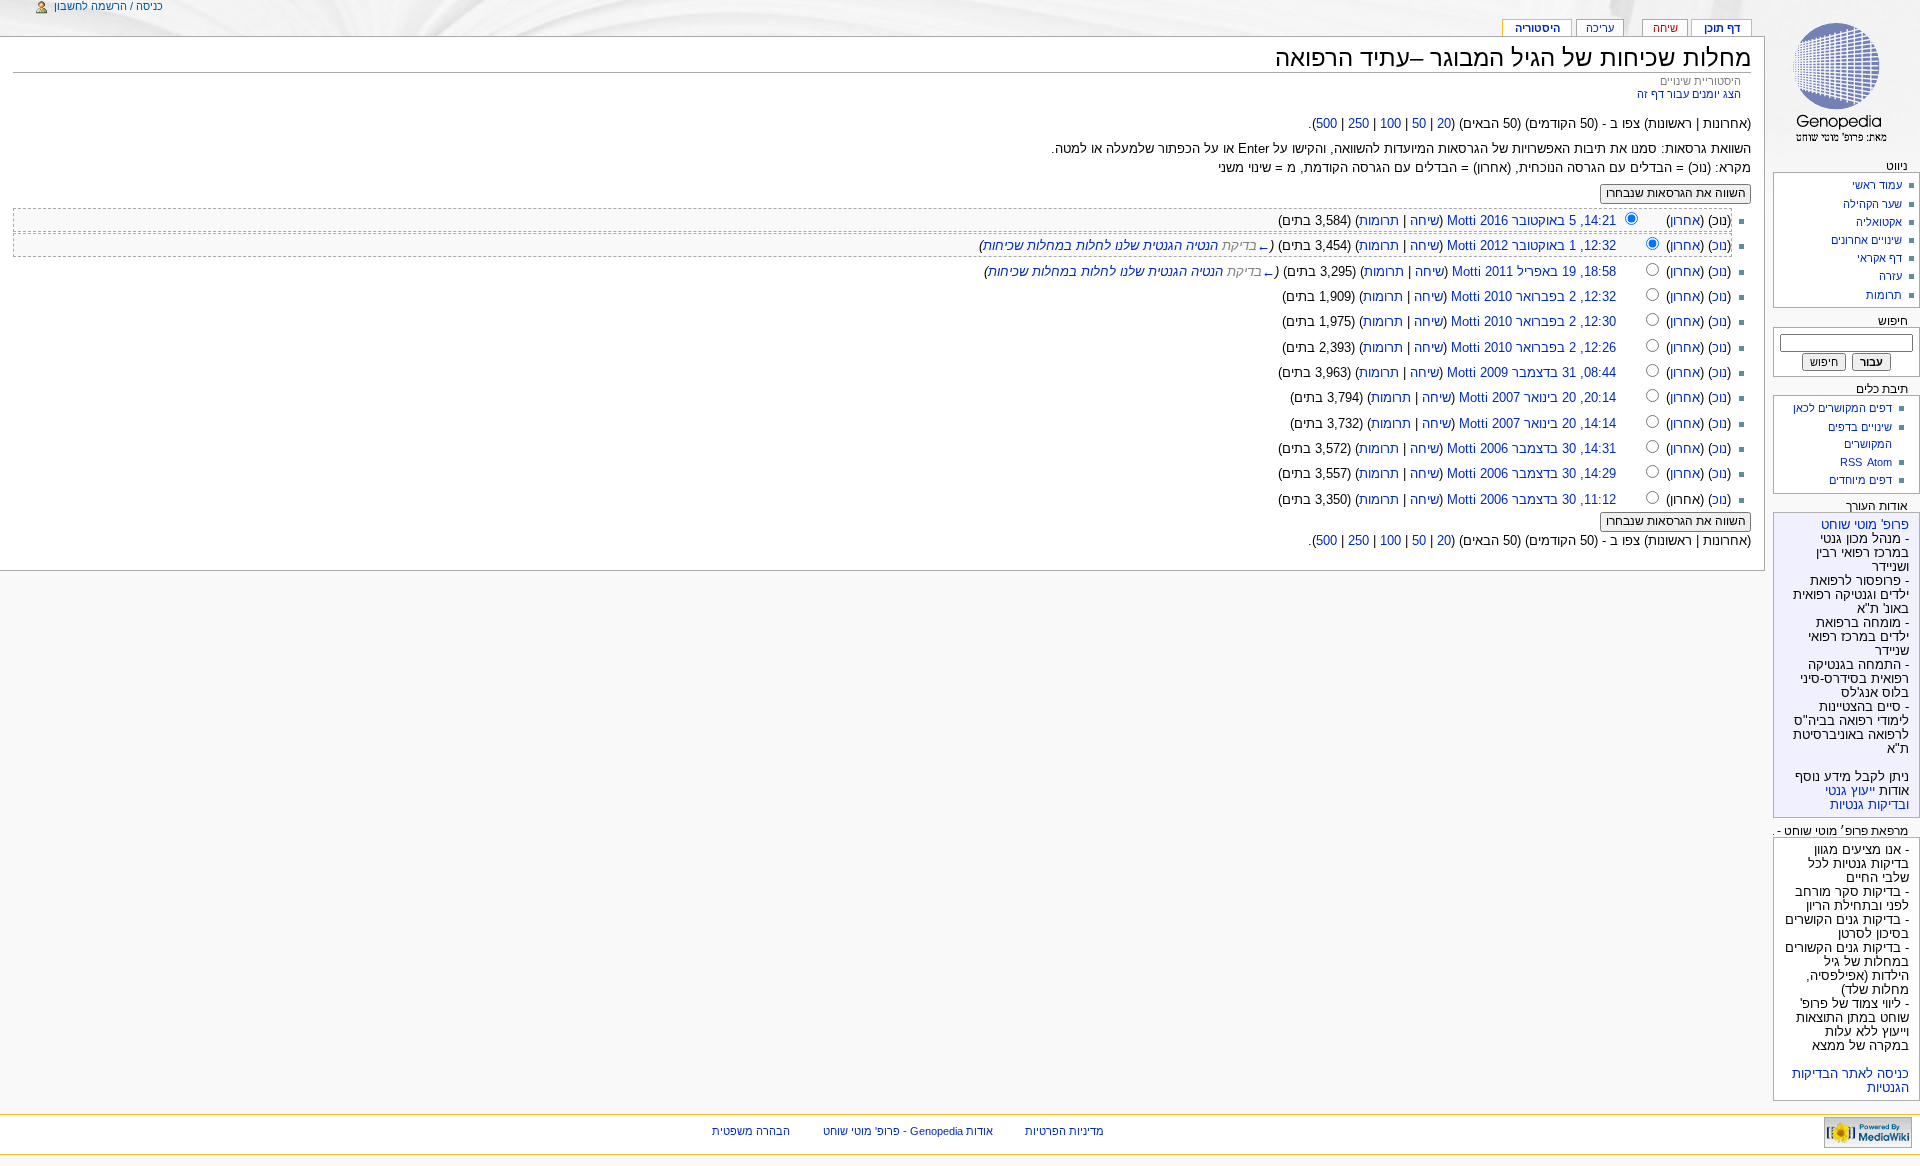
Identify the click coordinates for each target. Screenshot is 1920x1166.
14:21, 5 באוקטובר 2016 (1548, 221)
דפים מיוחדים (1860, 480)
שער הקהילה (1872, 204)
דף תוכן (1722, 28)
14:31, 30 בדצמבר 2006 (1548, 449)
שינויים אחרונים (1866, 240)
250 (1358, 124)
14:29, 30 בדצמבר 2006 (1548, 474)
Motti (1461, 221)
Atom (1879, 462)
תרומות (1379, 221)
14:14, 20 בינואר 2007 (1554, 424)
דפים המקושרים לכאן (1842, 408)
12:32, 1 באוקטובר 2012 (1548, 246)
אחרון (1685, 221)
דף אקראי (1879, 258)
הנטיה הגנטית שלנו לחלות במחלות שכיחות (1100, 246)
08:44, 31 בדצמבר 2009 (1548, 373)
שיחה (1424, 221)
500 (1326, 124)
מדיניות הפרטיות (1064, 1131)
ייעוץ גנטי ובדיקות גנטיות (1867, 798)
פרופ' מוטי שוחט (1865, 525)
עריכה (1600, 28)
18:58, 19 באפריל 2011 (1550, 272)
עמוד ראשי (1877, 185)
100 (1390, 124)
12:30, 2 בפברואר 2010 (1550, 322)
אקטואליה (1879, 222)
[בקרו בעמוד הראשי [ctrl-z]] (1842, 77)
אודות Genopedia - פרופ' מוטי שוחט (908, 1131)
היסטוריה (1537, 28)
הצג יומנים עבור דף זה (1689, 94)
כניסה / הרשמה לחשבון (108, 6)
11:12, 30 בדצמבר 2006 (1548, 500)
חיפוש (1893, 321)
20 (1444, 124)
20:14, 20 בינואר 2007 (1554, 398)
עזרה (1890, 276)
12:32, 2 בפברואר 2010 (1550, 297)
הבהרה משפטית (751, 1131)
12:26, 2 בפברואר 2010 (1550, 348)
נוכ (1719, 246)
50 (1419, 124)
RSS (1851, 462)
